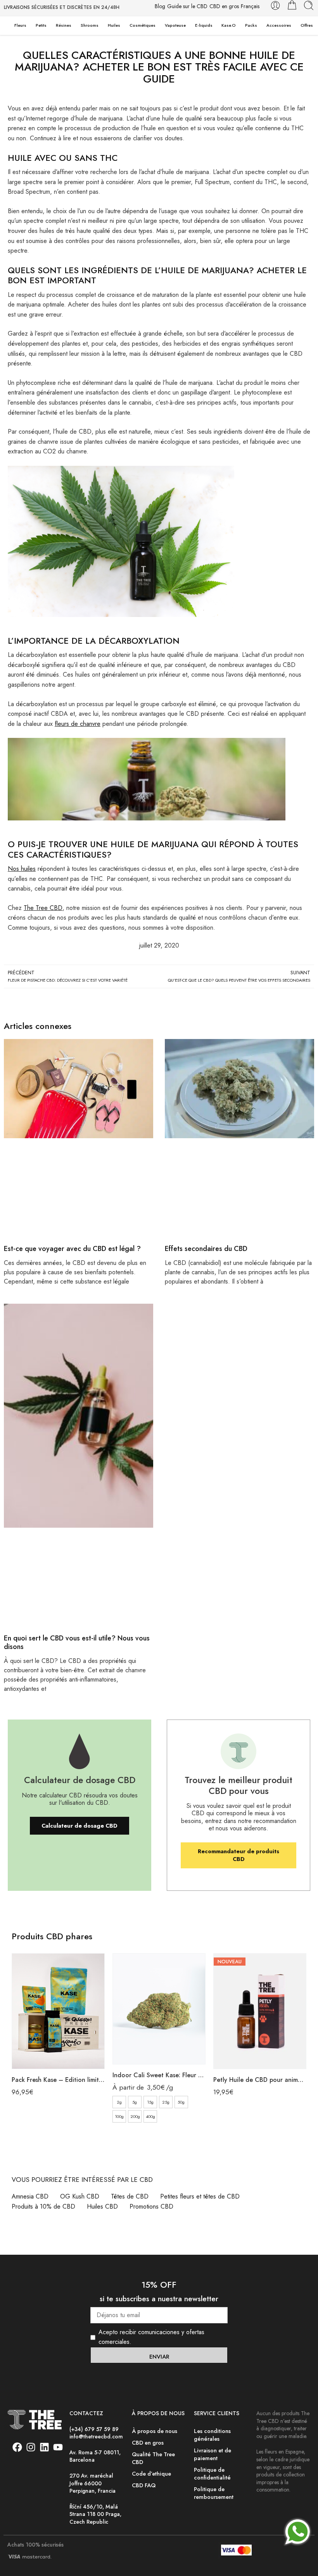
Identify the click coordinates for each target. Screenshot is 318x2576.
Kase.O (229, 25)
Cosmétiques (143, 25)
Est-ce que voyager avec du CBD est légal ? (72, 1249)
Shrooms (90, 25)
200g (135, 2116)
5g (135, 2102)
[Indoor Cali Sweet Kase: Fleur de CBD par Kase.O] (159, 2009)
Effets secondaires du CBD (206, 1249)
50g (181, 2102)
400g (150, 2116)
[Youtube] (58, 2447)
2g (119, 2102)
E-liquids (204, 25)
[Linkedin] (44, 2447)
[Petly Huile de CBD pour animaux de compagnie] (260, 2011)
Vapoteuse (175, 25)
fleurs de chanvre (78, 724)
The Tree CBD (43, 908)
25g (166, 2102)
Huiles (114, 25)
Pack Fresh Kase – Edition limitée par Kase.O (58, 2080)
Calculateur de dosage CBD (79, 1826)
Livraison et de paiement (213, 2454)
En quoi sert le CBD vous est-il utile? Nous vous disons (77, 1642)
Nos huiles (22, 869)
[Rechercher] (309, 5)
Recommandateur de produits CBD (238, 1855)
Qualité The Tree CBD (153, 2458)
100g (119, 2116)
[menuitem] (250, 7)
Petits (41, 25)
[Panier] (292, 5)
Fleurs (20, 25)
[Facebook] (17, 2447)
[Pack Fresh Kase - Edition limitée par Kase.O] (58, 2011)
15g (150, 2102)
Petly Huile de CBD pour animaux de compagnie (260, 2080)
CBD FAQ (144, 2485)
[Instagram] (31, 2447)
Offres (307, 25)
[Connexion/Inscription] (275, 5)
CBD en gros (224, 6)
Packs (251, 25)
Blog (160, 6)
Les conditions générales (212, 2434)
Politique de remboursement (214, 2492)
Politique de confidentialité (212, 2473)
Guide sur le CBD (187, 6)
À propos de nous (155, 2430)
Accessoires (279, 25)
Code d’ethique (151, 2473)
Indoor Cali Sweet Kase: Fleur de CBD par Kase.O (159, 2075)
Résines (64, 25)
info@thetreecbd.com (96, 2436)
